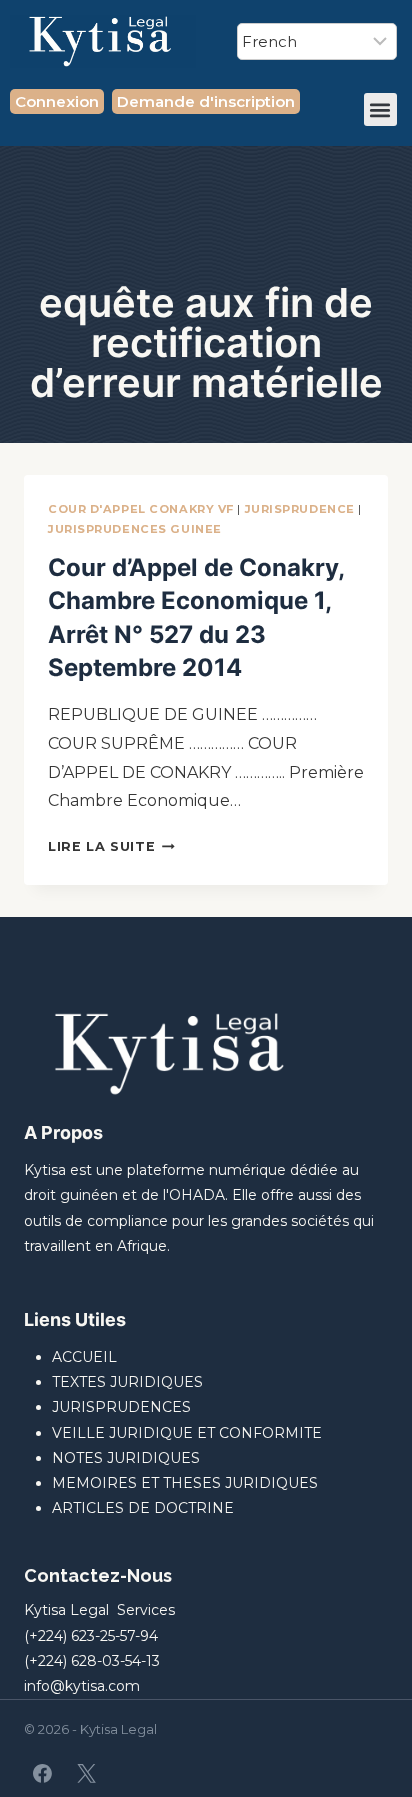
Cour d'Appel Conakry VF (141, 509)
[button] (380, 109)
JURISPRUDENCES (121, 1407)
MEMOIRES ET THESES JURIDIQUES (185, 1483)
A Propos (63, 1132)
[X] (86, 1774)
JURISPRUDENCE (300, 509)
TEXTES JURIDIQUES (127, 1382)
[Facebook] (43, 1774)
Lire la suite (111, 846)
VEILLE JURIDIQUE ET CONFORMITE (187, 1433)
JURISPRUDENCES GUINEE (135, 529)
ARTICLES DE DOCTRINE (143, 1508)
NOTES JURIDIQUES (126, 1458)
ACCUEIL (84, 1357)
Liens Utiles (75, 1319)
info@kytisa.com (82, 1686)
